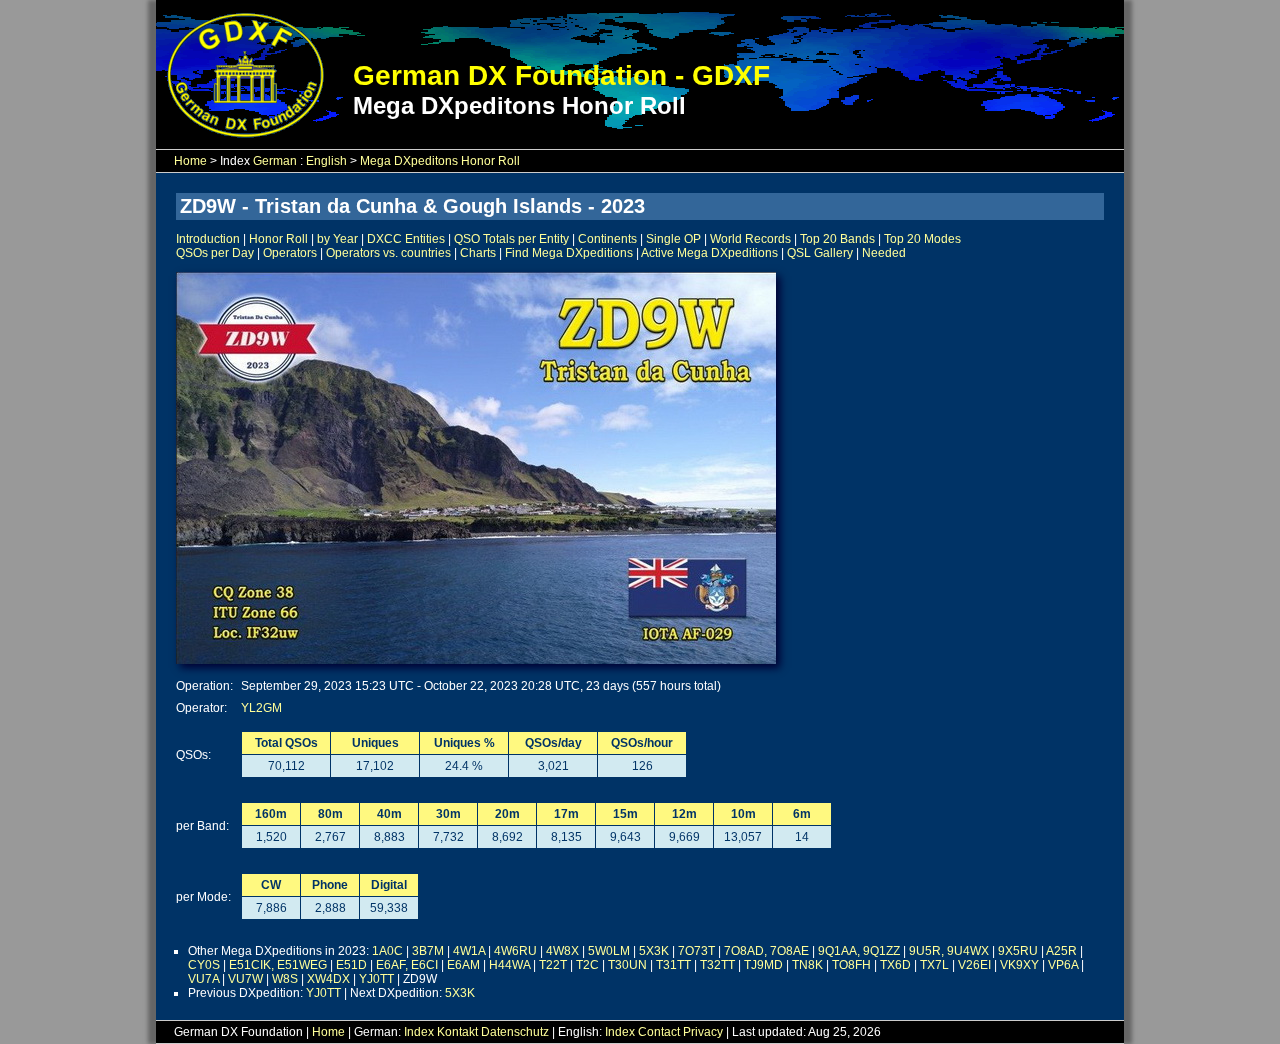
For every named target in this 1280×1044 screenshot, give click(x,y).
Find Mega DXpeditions (569, 253)
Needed (884, 253)
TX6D (895, 965)
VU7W (245, 979)
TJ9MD (763, 965)
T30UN (627, 965)
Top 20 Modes (922, 239)
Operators (290, 253)
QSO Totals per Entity (511, 239)
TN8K (807, 965)
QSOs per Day (215, 253)
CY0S (204, 965)
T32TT (717, 965)
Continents (607, 239)
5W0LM (609, 951)
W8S (285, 979)
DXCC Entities (406, 239)
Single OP (673, 239)
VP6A (1063, 965)
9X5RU (1018, 951)
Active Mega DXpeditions (709, 253)
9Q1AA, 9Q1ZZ (859, 951)
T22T (553, 965)
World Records (750, 239)
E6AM (463, 965)
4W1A (469, 951)
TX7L (934, 965)
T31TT (673, 965)
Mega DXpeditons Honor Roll (440, 161)
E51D (351, 965)
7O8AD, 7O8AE (766, 951)
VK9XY (1019, 965)
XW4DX (328, 979)
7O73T (696, 951)
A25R (1061, 951)
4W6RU (515, 951)
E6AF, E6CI (407, 965)
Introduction (208, 239)
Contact (659, 1032)
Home (190, 161)
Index (419, 1032)
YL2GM (261, 708)
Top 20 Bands (837, 239)
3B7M (428, 951)
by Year (337, 239)
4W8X (562, 951)
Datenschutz (515, 1032)
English (326, 161)
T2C (587, 965)
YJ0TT (376, 979)
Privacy (703, 1032)
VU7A (203, 979)
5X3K (654, 951)
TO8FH (851, 965)
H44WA (509, 965)
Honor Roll (278, 239)
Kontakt (457, 1032)
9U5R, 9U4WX (949, 951)
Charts (478, 253)
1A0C (387, 951)
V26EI (974, 965)
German (275, 161)
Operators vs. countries (388, 253)
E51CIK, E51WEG (278, 965)
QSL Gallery (820, 253)
